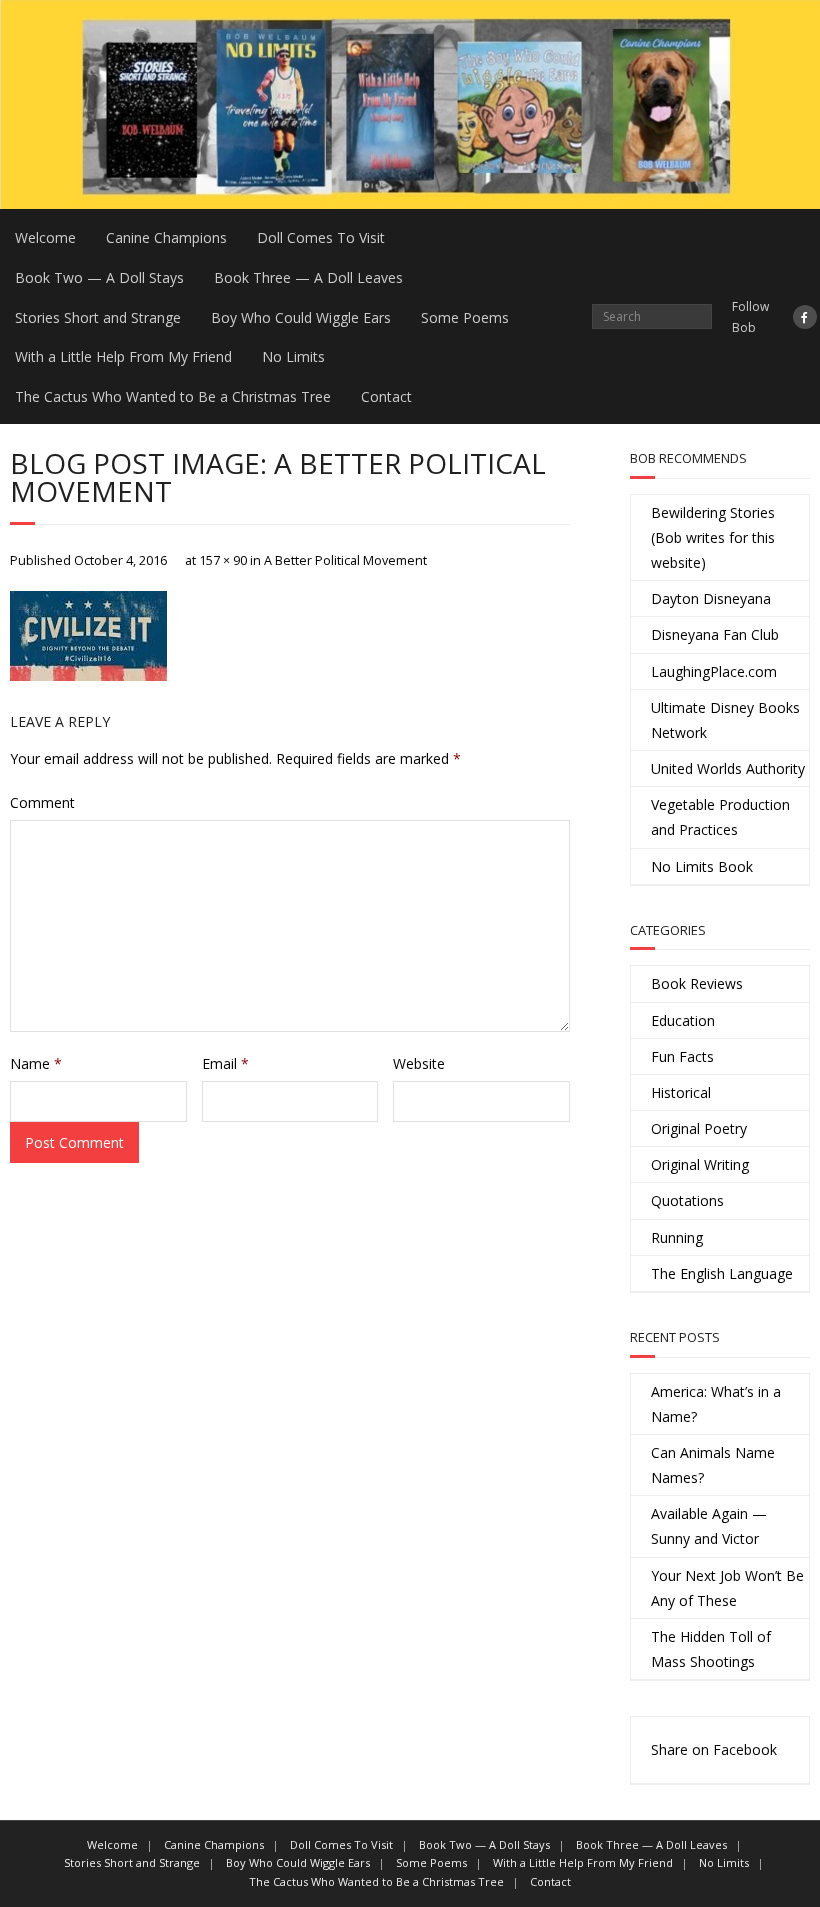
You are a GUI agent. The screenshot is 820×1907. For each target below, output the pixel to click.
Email (225, 1063)
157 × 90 (223, 560)
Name (36, 1063)
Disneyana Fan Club (715, 634)
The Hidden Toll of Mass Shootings (711, 1649)
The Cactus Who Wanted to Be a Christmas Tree (173, 396)
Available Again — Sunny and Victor (709, 1526)
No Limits (293, 356)
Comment (42, 802)
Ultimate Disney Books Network (725, 720)
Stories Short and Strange (98, 317)
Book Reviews (697, 983)
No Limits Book (702, 866)
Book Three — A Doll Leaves (308, 277)
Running (677, 1237)
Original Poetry (699, 1128)
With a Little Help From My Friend (123, 356)
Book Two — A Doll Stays (99, 277)
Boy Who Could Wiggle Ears (301, 317)
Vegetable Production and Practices (720, 817)
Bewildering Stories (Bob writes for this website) (713, 537)
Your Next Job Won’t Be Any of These (727, 1588)
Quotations (687, 1200)
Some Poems (465, 317)
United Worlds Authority (728, 768)
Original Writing (700, 1164)
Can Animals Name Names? (713, 1465)
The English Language (722, 1273)
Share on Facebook (714, 1749)
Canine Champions (166, 237)
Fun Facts (682, 1056)
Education (683, 1020)
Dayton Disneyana (711, 598)
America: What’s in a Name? (716, 1404)
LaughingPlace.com (714, 671)
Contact (386, 396)
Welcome (45, 237)
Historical (681, 1092)
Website (419, 1063)
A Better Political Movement (345, 560)
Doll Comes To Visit (321, 237)
